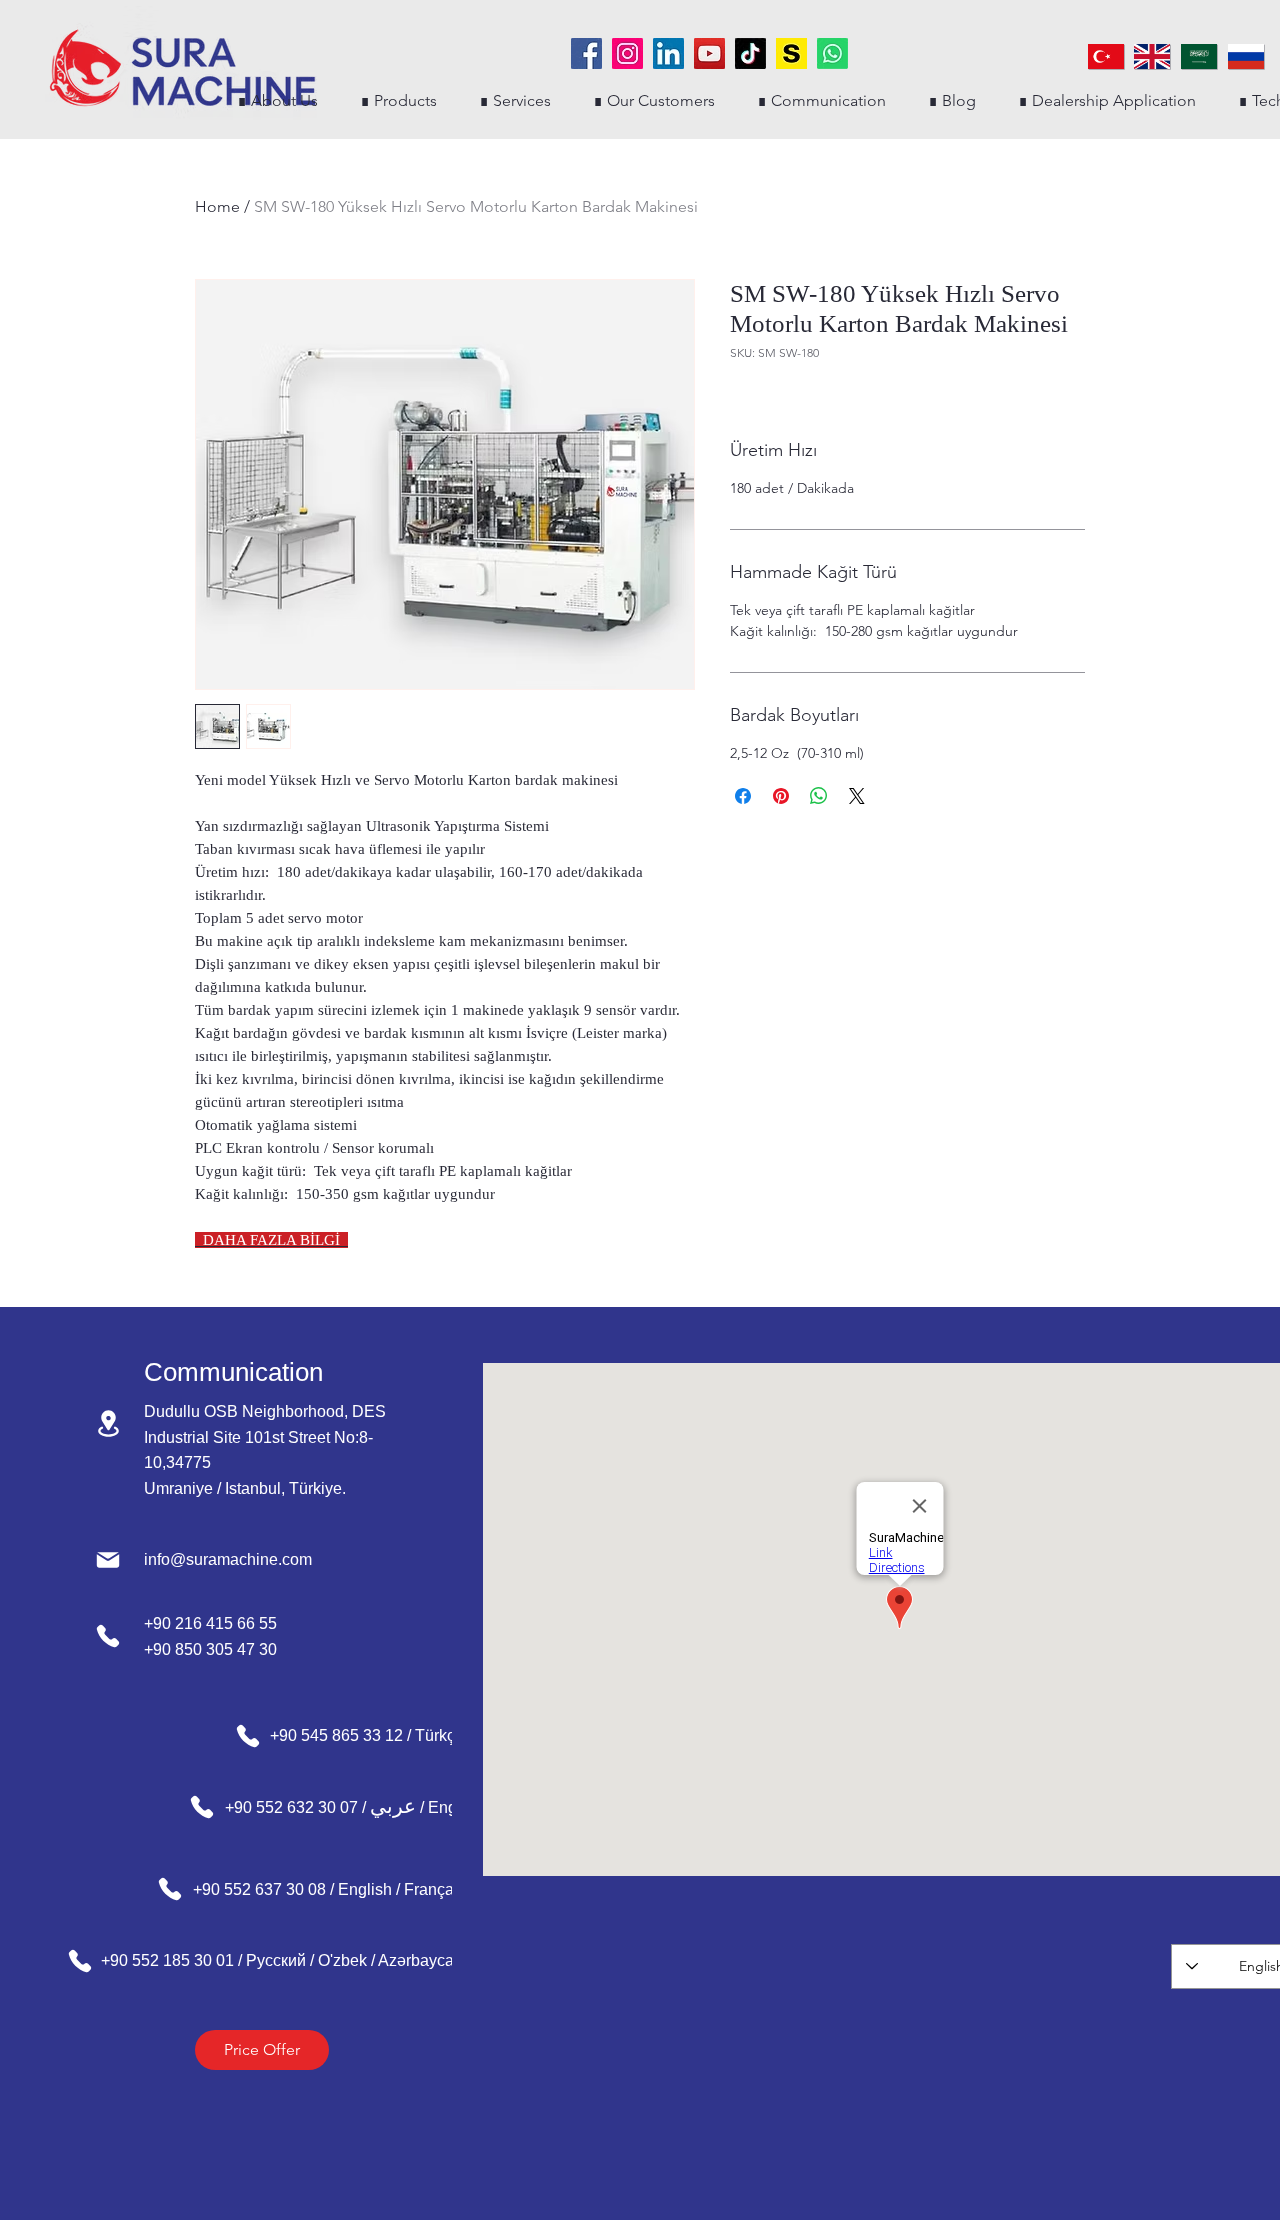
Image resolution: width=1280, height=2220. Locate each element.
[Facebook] (586, 53)
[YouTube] (709, 53)
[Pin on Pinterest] (781, 796)
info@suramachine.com (228, 1559)
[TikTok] (750, 53)
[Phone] (108, 1636)
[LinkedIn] (668, 53)
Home (217, 206)
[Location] (108, 1423)
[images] (791, 53)
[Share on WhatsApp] (819, 796)
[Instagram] (627, 53)
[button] (398, 100)
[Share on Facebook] (743, 796)
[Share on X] (857, 796)
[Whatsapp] (832, 53)
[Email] (108, 1560)
